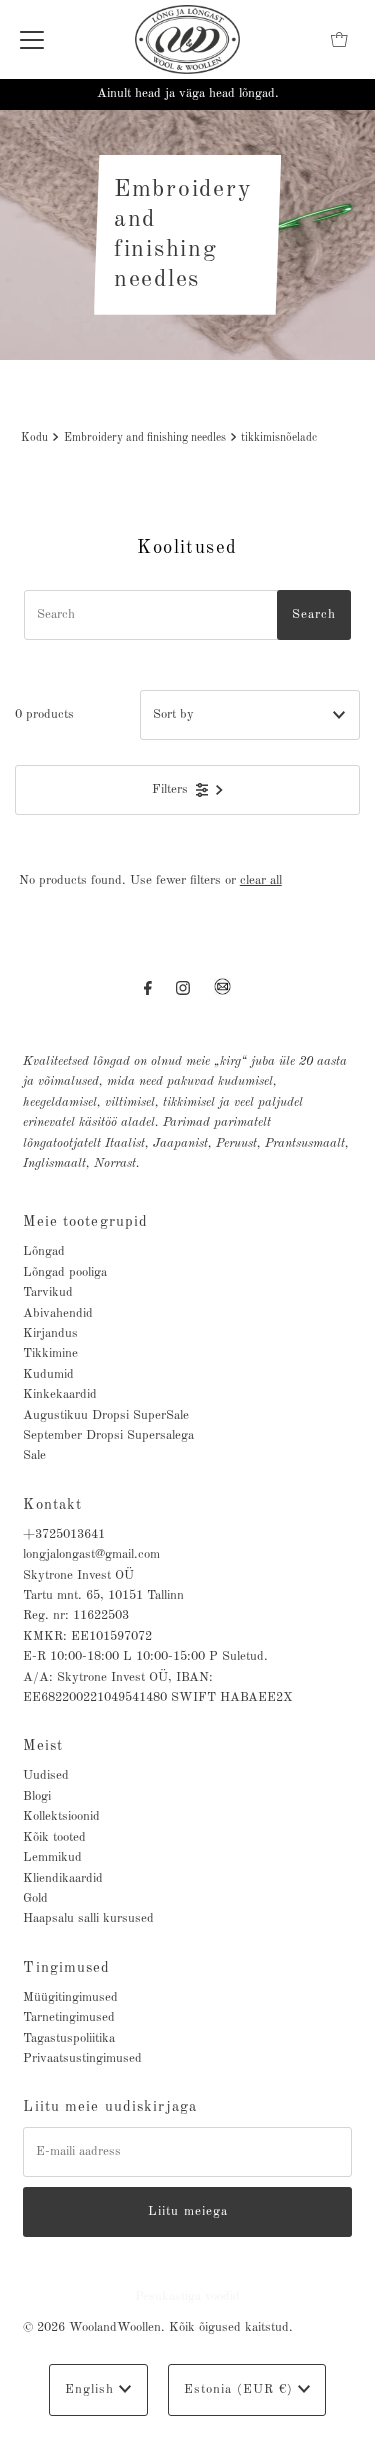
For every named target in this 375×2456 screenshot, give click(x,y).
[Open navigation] (32, 40)
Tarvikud (48, 1292)
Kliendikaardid (63, 1878)
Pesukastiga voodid (187, 2296)
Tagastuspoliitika (69, 2038)
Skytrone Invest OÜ (78, 1575)
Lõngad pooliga (65, 1272)
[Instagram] (183, 989)
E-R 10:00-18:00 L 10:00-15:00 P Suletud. (145, 1656)
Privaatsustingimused (82, 2058)
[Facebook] (148, 989)
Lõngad (44, 1251)
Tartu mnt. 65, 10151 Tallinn (103, 1595)
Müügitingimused (70, 1997)
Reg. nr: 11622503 (76, 1615)
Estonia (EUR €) (241, 2389)
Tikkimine (50, 1353)
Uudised (46, 1775)
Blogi (37, 1796)
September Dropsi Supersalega (108, 1435)
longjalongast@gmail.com (91, 1554)
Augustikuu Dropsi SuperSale (106, 1415)
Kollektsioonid (61, 1816)
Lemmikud (52, 1857)
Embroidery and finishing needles (145, 438)
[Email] (222, 995)
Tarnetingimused (69, 2017)
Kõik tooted (54, 1837)
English (92, 2389)
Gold (35, 1898)
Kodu (34, 438)
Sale (34, 1455)
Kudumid (48, 1374)
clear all (261, 880)
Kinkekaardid (60, 1394)
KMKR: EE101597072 (87, 1636)
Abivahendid (58, 1313)
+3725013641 (64, 1534)
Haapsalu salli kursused (88, 1918)
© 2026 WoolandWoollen (92, 2327)
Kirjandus (50, 1333)
